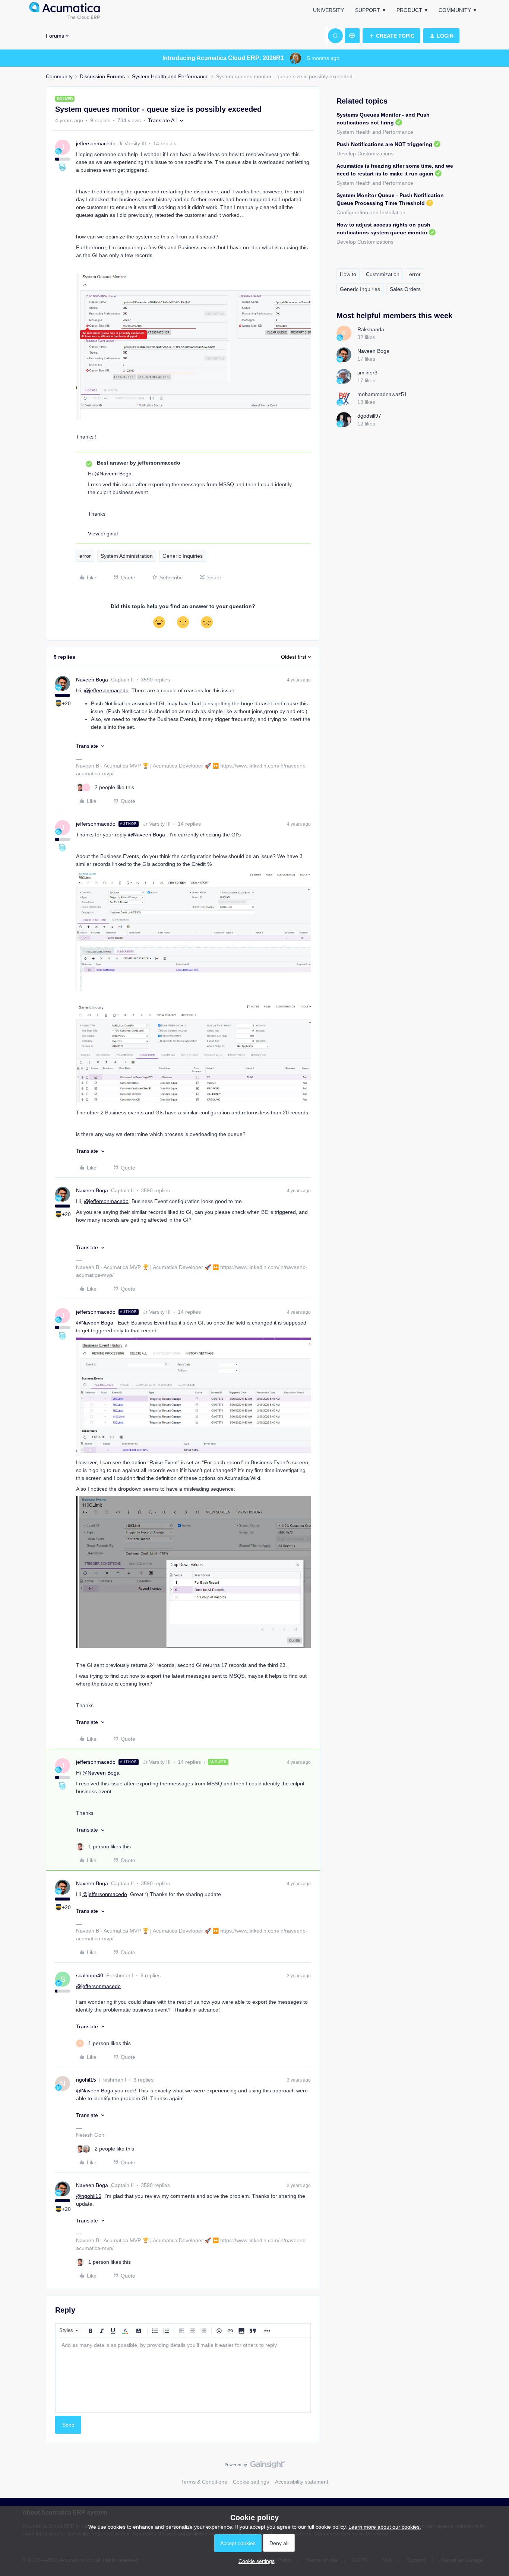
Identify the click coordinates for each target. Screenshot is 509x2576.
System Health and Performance (170, 76)
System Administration (127, 556)
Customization (383, 274)
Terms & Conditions (204, 2482)
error (85, 556)
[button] (391, 36)
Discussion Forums (102, 76)
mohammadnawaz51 (382, 394)
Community (455, 10)
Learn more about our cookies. (385, 2527)
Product (409, 10)
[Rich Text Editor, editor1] (183, 2375)
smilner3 (367, 373)
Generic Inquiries (183, 556)
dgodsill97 (369, 416)
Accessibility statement (302, 2482)
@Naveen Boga (113, 474)
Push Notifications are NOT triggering (384, 144)
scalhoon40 (90, 1975)
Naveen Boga (92, 680)
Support (368, 10)
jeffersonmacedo (96, 143)
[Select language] (352, 36)
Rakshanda (371, 329)
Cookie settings (251, 2482)
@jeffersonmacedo (106, 690)
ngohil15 (86, 2080)
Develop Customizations (365, 154)
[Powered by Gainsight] (255, 2466)
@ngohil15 (89, 2196)
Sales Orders (405, 289)
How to (348, 274)
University (328, 10)
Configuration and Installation (371, 212)
